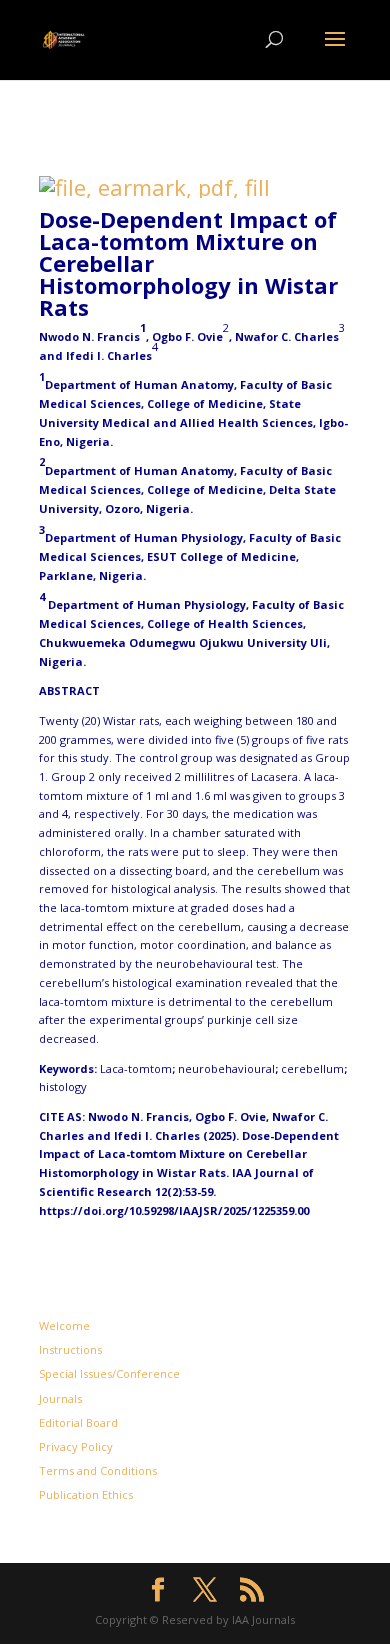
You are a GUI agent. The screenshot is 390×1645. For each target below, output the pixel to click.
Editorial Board (78, 1422)
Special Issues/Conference (109, 1373)
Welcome (64, 1325)
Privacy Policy (76, 1446)
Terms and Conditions (98, 1470)
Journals (60, 1398)
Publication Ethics (86, 1494)
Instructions (70, 1349)
